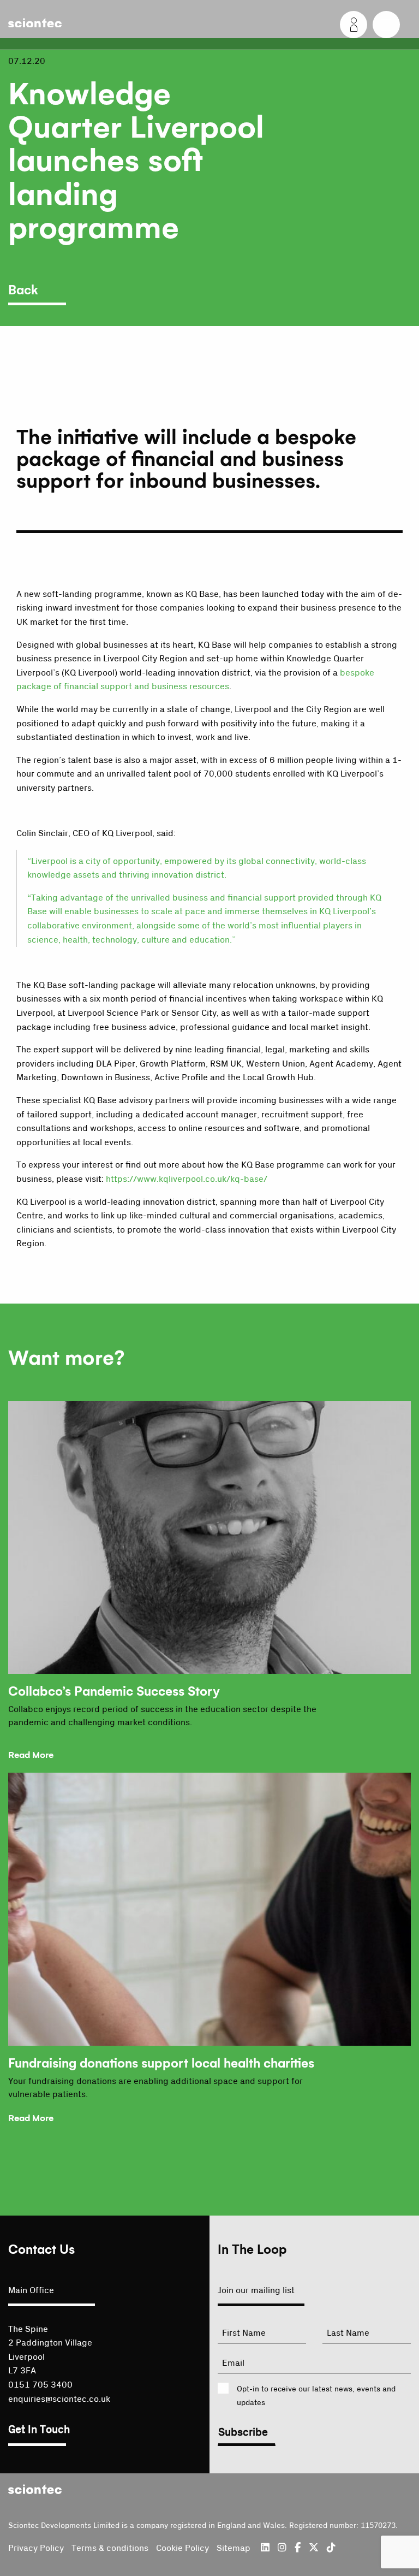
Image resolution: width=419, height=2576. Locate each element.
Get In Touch (39, 2430)
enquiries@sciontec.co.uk (59, 2399)
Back (23, 291)
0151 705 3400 (40, 2385)
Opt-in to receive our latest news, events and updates (316, 2396)
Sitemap (234, 2548)
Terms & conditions (110, 2548)
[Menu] (386, 25)
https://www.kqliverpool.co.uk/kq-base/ (187, 1179)
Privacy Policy (36, 2548)
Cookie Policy (182, 2548)
